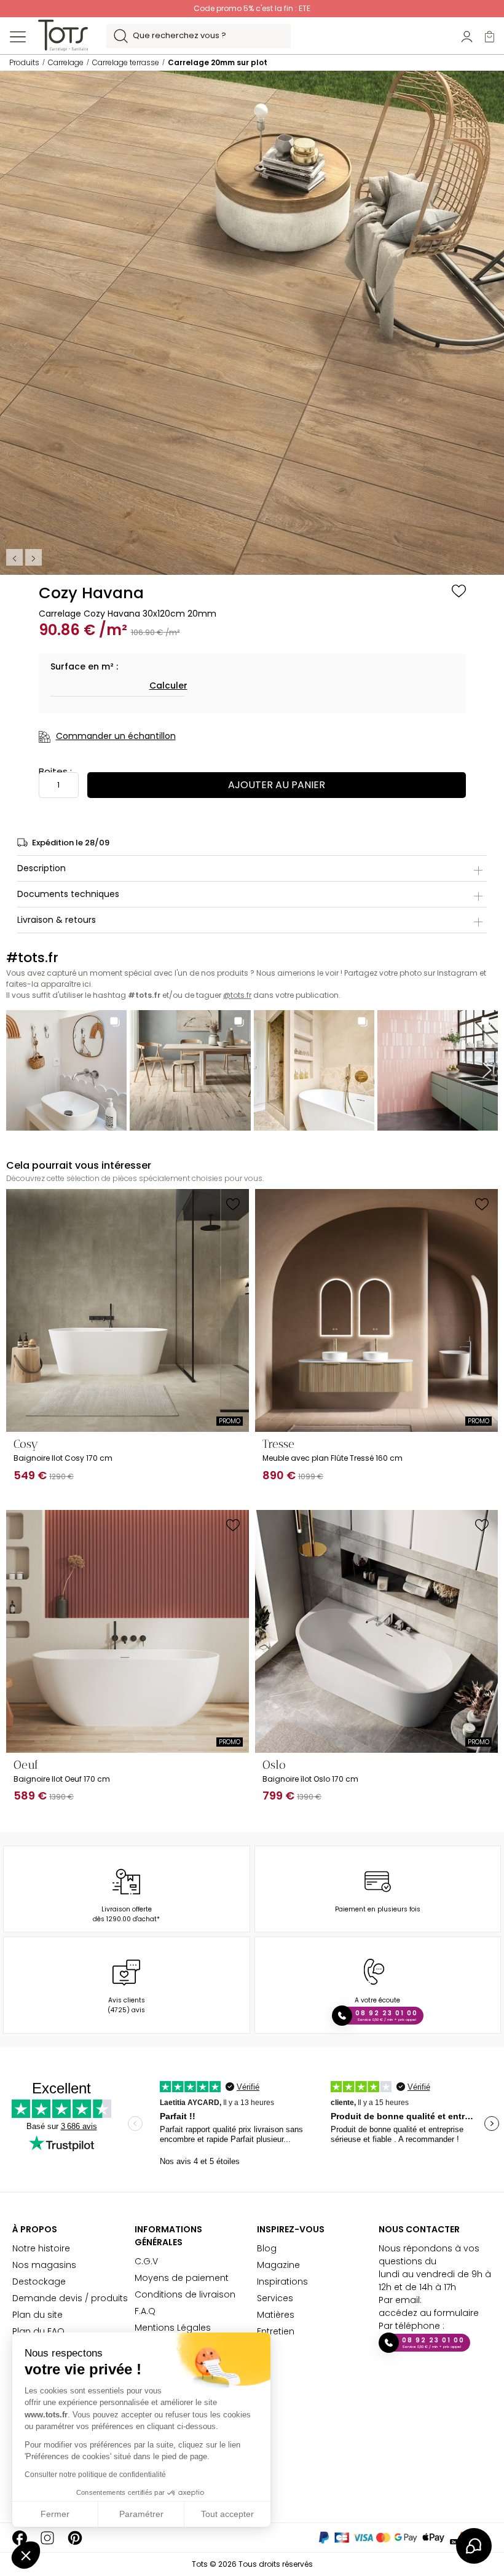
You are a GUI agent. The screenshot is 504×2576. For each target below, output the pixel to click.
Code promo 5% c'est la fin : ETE (252, 8)
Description (41, 868)
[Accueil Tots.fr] (63, 35)
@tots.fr (237, 995)
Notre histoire (41, 2248)
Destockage (39, 2282)
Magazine (278, 2265)
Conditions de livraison (185, 2294)
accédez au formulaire (429, 2313)
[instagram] (47, 2538)
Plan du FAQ (38, 2331)
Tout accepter (227, 2514)
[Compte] (467, 36)
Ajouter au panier (277, 785)
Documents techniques (68, 894)
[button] (26, 2555)
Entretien (276, 2331)
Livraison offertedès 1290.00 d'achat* (126, 1914)
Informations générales (168, 2236)
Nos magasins (44, 2265)
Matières (276, 2315)
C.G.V (146, 2261)
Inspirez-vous (291, 2229)
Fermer (55, 2514)
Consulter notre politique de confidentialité (95, 2475)
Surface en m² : (84, 666)
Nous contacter (419, 2229)
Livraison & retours (57, 920)
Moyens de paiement (182, 2278)
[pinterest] (75, 2538)
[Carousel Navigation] (25, 557)
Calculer (168, 685)
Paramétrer (141, 2514)
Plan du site (37, 2315)
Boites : (55, 771)
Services (275, 2298)
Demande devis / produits (70, 2298)
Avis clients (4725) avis (126, 2005)
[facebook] (20, 2538)
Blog (267, 2248)
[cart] (490, 36)
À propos (35, 2229)
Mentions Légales (173, 2328)
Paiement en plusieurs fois (378, 1909)
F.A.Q (145, 2311)
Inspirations (282, 2282)
